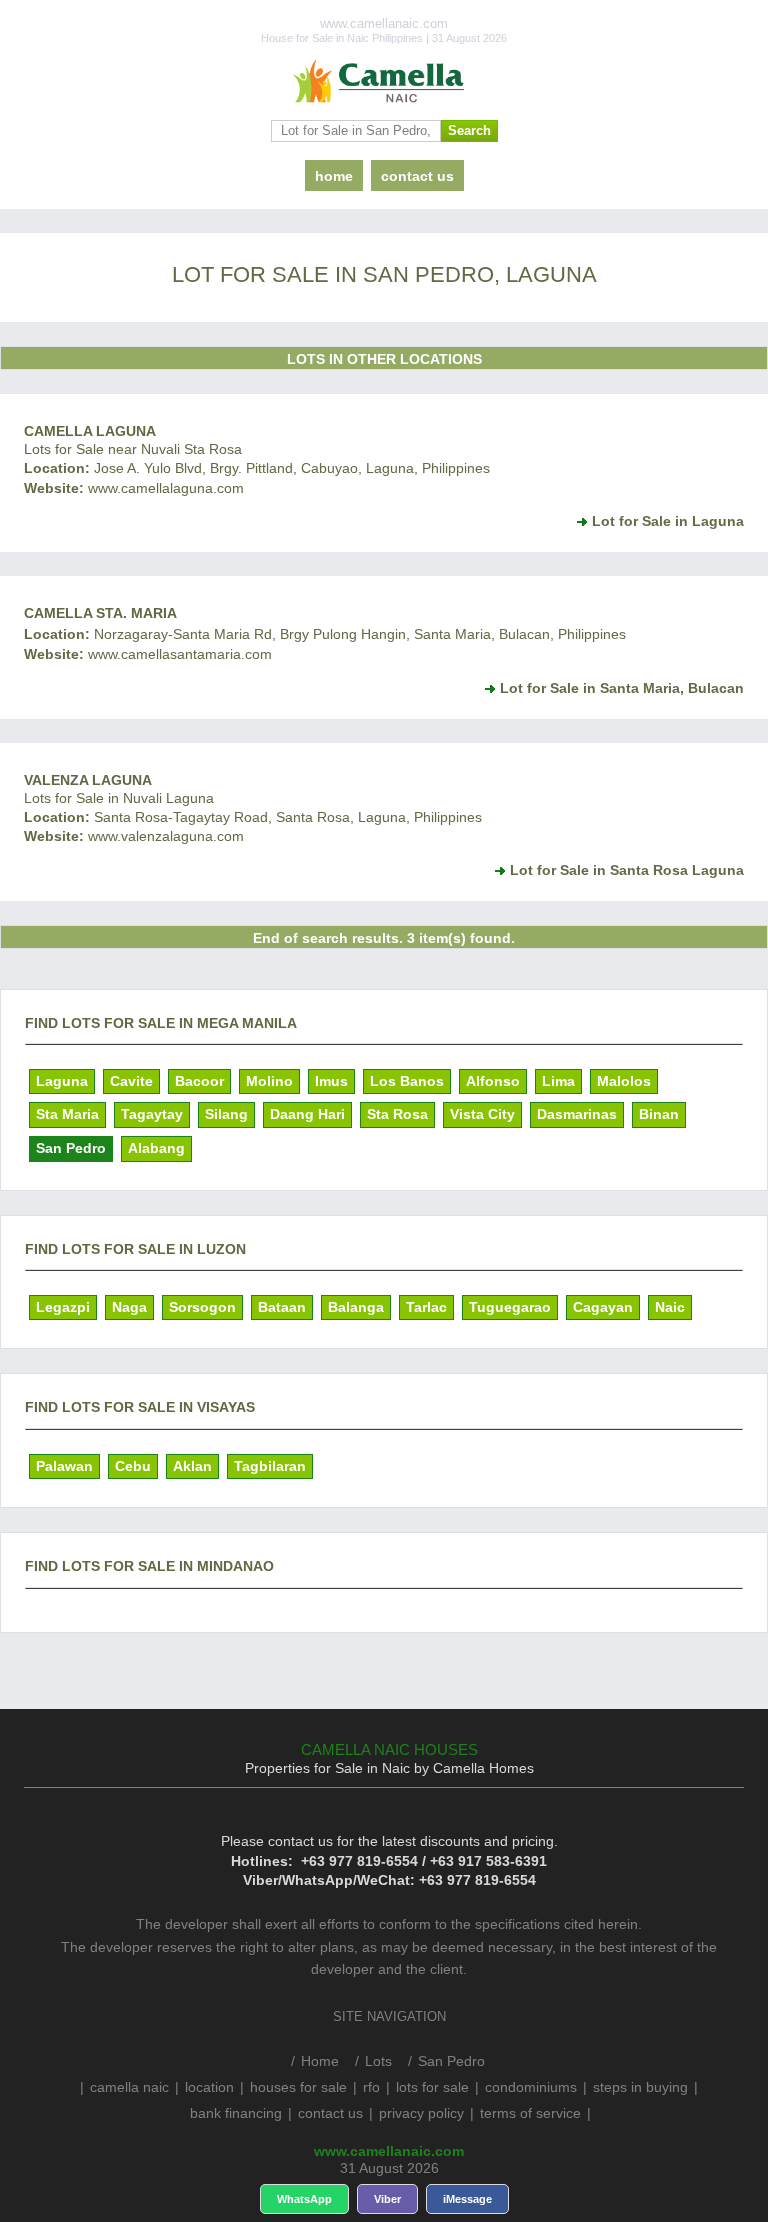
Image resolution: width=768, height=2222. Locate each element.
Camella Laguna (90, 431)
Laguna (62, 1081)
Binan (659, 1114)
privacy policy (421, 2113)
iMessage (467, 2199)
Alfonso (493, 1081)
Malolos (624, 1081)
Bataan (282, 1307)
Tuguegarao (510, 1307)
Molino (269, 1081)
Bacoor (199, 1081)
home (334, 176)
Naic (670, 1307)
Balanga (356, 1307)
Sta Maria (67, 1114)
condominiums (531, 2087)
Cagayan (603, 1307)
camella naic (129, 2087)
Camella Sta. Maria (100, 613)
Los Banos (407, 1081)
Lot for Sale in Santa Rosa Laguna (627, 870)
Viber (387, 2199)
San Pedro (71, 1148)
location (209, 2087)
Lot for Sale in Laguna (668, 521)
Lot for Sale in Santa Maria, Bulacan (622, 688)
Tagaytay (152, 1114)
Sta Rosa (397, 1114)
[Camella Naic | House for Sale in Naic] (384, 82)
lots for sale (432, 2087)
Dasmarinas (577, 1114)
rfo (371, 2087)
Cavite (131, 1081)
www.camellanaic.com (389, 2151)
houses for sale (298, 2087)
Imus (331, 1081)
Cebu (133, 1466)
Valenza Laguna (88, 780)
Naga (129, 1307)
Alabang (156, 1148)
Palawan (64, 1466)
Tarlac (426, 1307)
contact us (417, 176)
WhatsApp (304, 2199)
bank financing (236, 2113)
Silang (226, 1114)
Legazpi (63, 1307)
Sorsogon (202, 1307)
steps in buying (640, 2087)
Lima (558, 1081)
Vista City (482, 1114)
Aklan (192, 1466)
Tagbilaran (270, 1466)
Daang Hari (307, 1114)
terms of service (530, 2113)
